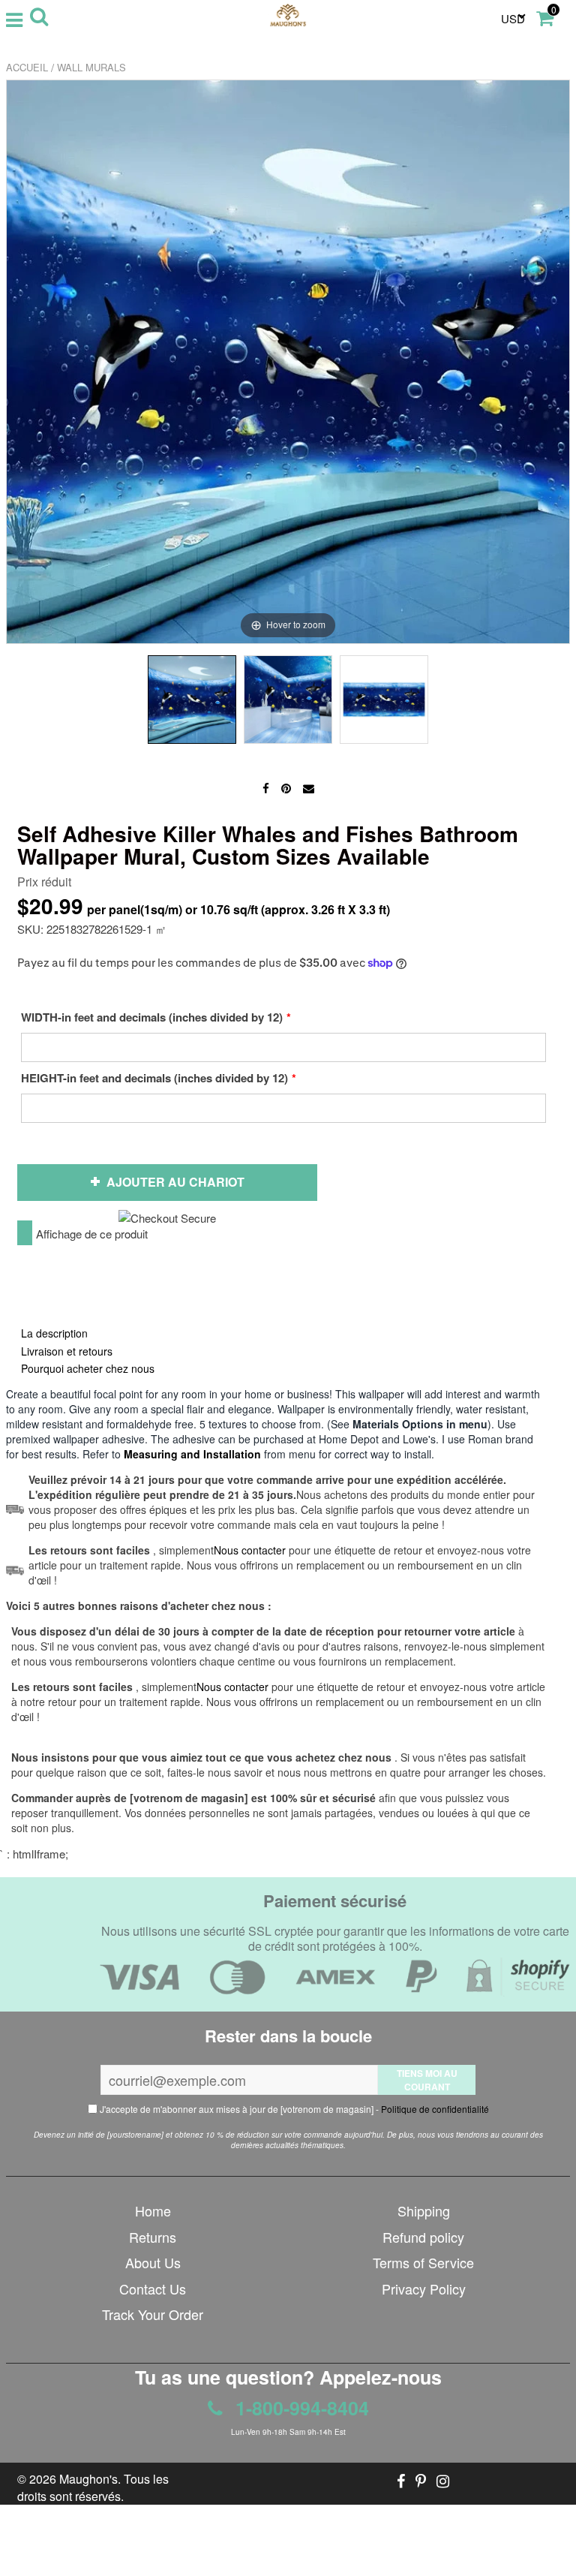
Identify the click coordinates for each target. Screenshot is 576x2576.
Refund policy (423, 2237)
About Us (153, 2262)
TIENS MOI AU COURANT (427, 2080)
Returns (153, 2237)
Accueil (27, 67)
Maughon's (88, 2479)
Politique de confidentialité (435, 2109)
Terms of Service (423, 2262)
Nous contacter (232, 1687)
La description (54, 1333)
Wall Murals (91, 67)
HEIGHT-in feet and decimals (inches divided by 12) (154, 1078)
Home (153, 2210)
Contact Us (153, 2289)
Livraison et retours (67, 1351)
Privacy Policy (424, 2289)
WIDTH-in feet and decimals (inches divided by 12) (152, 1017)
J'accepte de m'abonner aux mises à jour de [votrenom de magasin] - (293, 2109)
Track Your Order (153, 2314)
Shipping (424, 2210)
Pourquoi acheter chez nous (88, 1368)
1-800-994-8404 (300, 2408)
